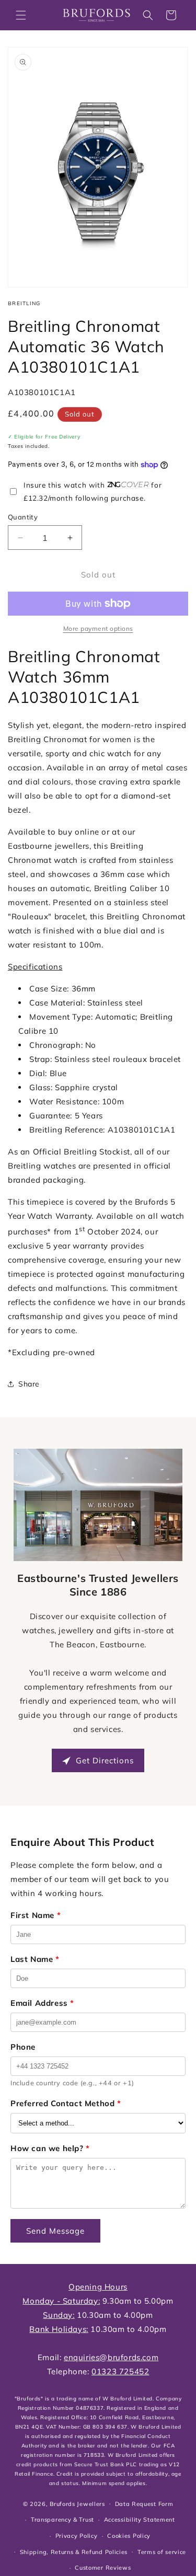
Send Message (55, 2231)
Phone (23, 2047)
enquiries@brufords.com (111, 2357)
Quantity (23, 517)
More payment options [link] (98, 628)
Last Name (35, 1959)
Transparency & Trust (62, 2520)
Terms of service (162, 2552)
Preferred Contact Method (66, 2103)
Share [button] (29, 1384)
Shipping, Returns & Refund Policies (74, 2552)
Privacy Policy (77, 2536)
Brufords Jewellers (77, 2503)
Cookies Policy (129, 2536)
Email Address (42, 2003)
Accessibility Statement (140, 2520)
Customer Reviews (103, 2568)
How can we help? (50, 2148)
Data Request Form (144, 2504)
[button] (21, 15)
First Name (36, 1915)
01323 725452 (120, 2371)
